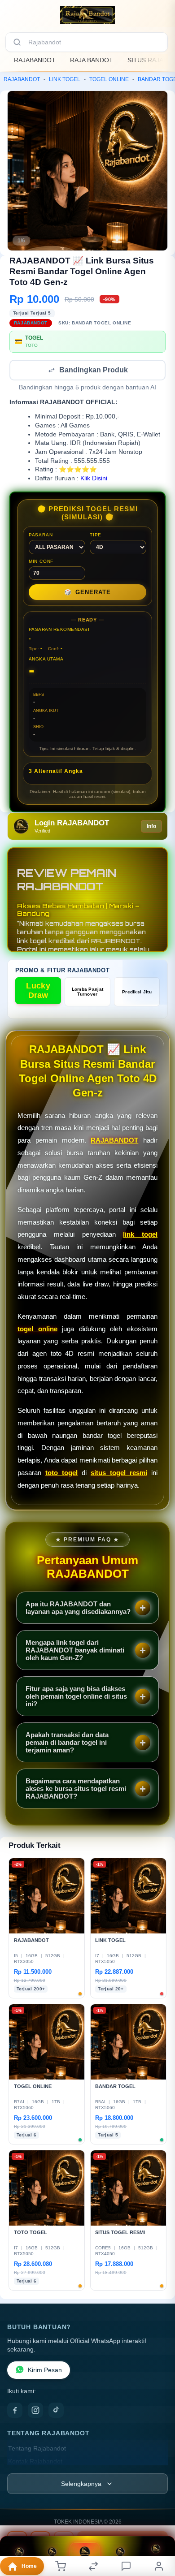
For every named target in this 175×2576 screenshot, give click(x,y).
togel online (37, 1330)
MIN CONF (41, 562)
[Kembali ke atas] (158, 2532)
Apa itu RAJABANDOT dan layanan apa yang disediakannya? (78, 1609)
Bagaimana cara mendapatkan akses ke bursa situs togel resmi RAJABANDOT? (76, 1789)
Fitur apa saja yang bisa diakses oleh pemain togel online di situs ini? (76, 1697)
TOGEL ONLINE (109, 79)
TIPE (96, 536)
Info (151, 827)
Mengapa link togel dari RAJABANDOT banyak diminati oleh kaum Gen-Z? (75, 1651)
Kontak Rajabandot (35, 2462)
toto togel (61, 1474)
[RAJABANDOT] (87, 15)
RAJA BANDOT (92, 60)
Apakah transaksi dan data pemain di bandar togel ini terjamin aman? (67, 1743)
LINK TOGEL (65, 79)
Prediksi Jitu (137, 993)
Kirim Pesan (45, 2371)
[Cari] (17, 42)
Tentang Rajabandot (37, 2449)
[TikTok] (56, 2411)
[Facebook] (15, 2411)
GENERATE (87, 593)
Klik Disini (94, 479)
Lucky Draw (38, 991)
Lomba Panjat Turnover (88, 992)
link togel (140, 1235)
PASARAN (41, 536)
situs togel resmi (119, 1474)
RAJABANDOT (35, 60)
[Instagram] (35, 2411)
